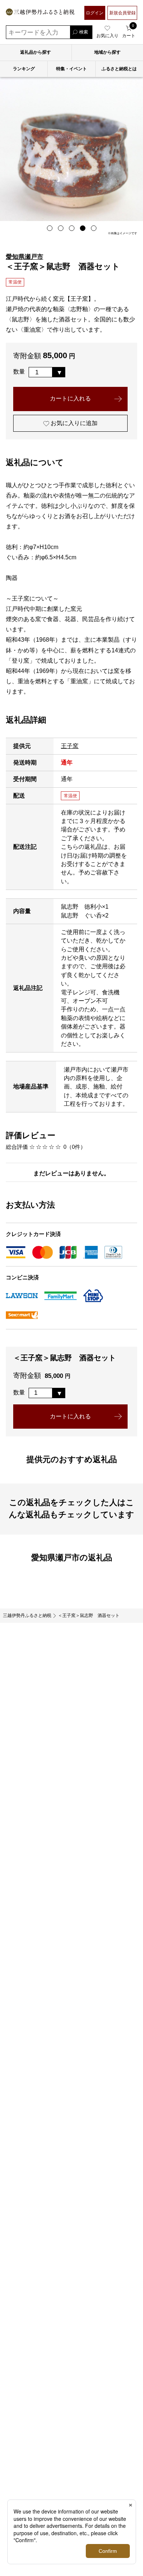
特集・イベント (71, 69)
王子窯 (70, 746)
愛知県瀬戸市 (25, 257)
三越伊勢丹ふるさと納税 (27, 1615)
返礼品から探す (36, 52)
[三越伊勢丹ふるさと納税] (40, 13)
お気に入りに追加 (73, 423)
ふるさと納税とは (119, 69)
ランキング (24, 69)
